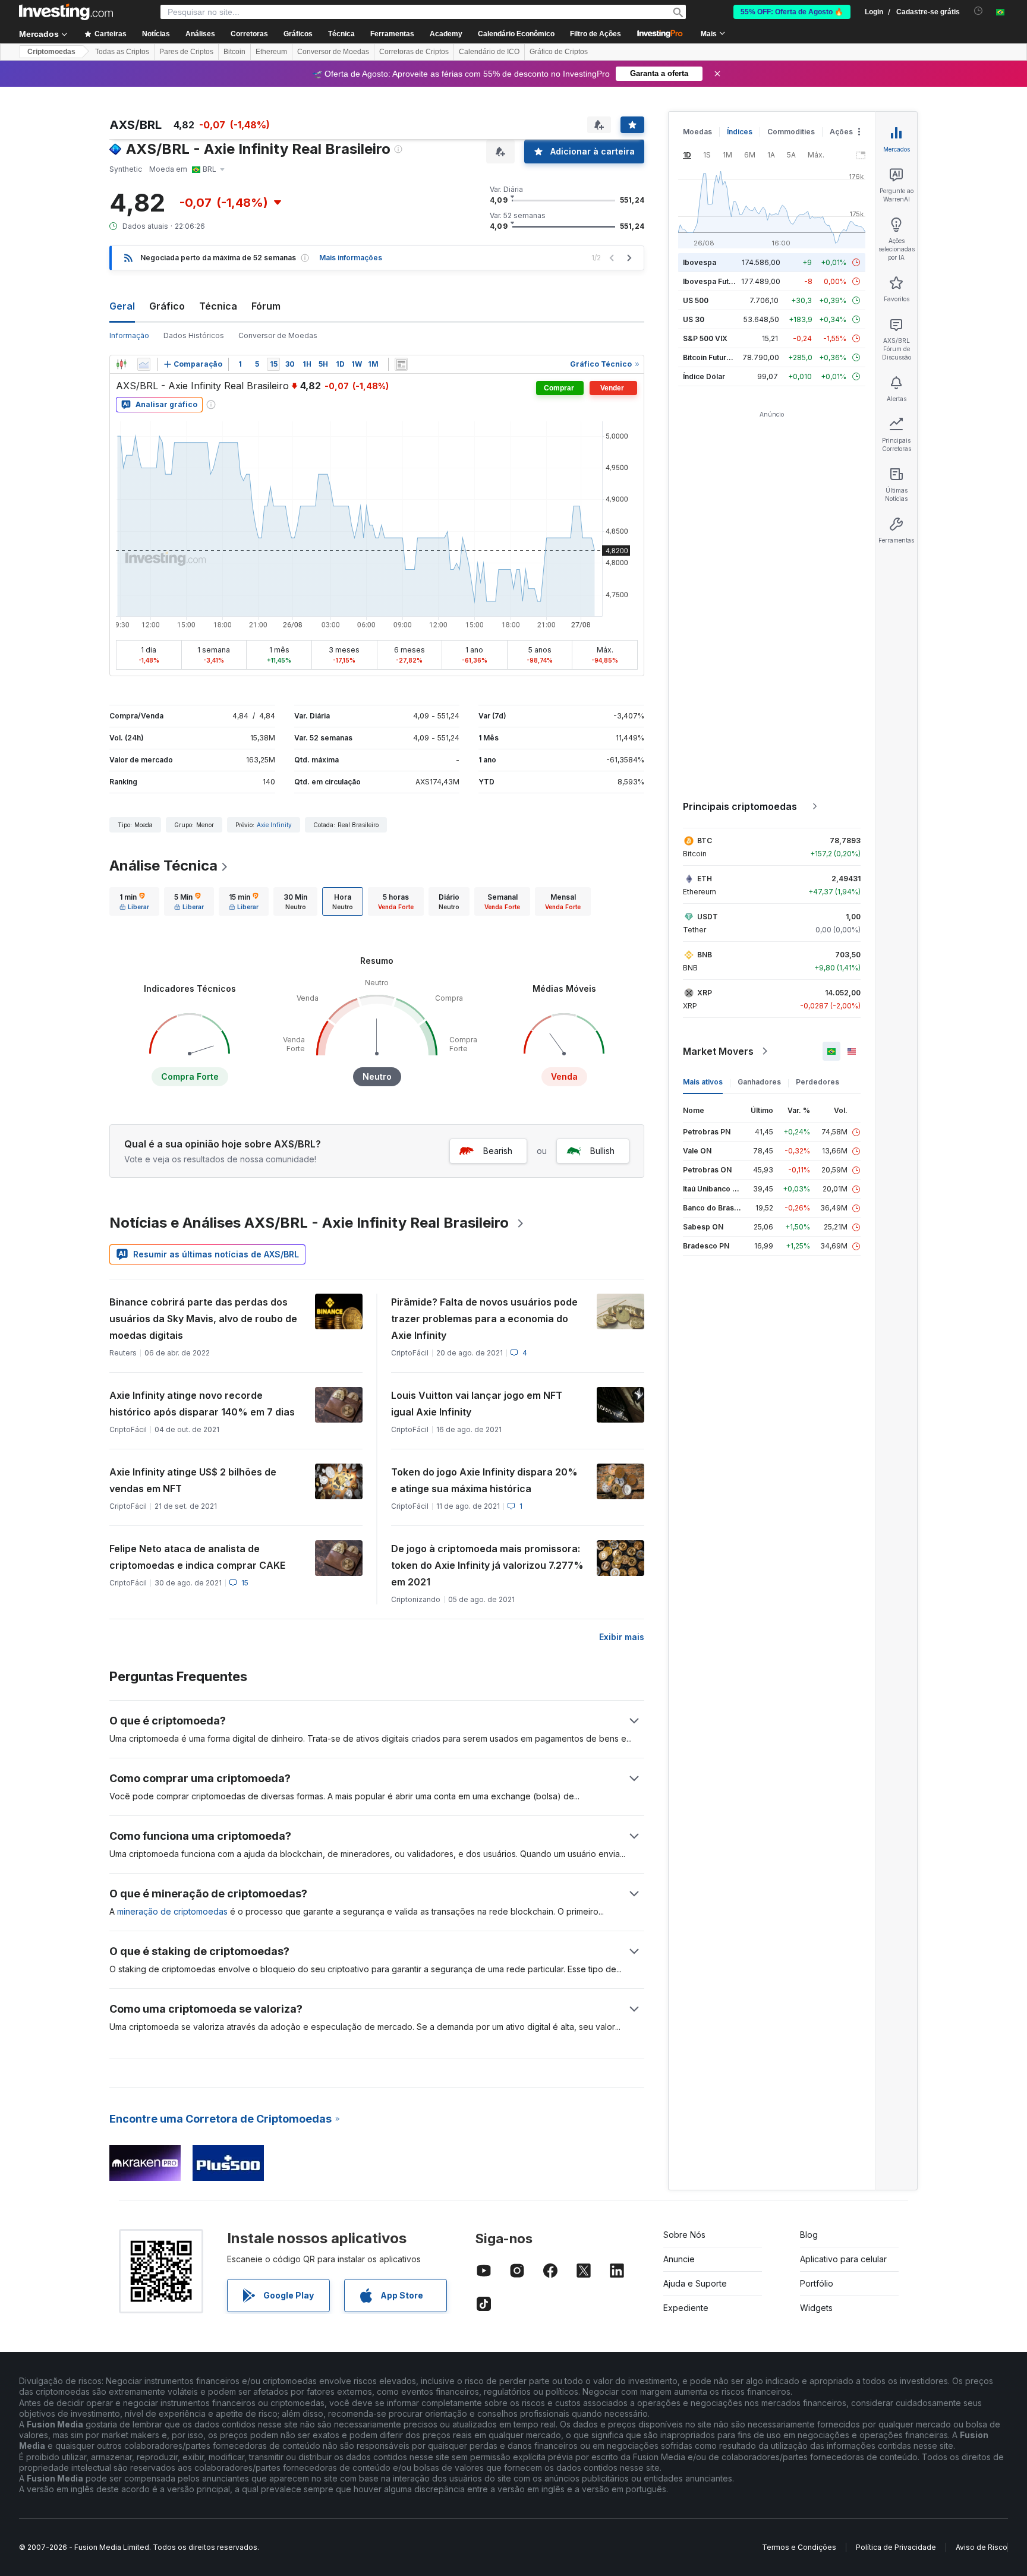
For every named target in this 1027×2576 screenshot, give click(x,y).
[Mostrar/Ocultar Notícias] (401, 364)
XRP (705, 993)
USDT (708, 917)
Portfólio (817, 2283)
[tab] (134, 901)
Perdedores (817, 1082)
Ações (841, 132)
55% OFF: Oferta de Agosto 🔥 (792, 12)
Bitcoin (234, 52)
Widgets (816, 2308)
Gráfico (167, 306)
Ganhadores (759, 1082)
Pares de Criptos (186, 52)
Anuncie (679, 2259)
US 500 (696, 300)
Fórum (266, 306)
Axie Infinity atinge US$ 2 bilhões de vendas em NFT (193, 1480)
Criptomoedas (51, 52)
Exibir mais (622, 1637)
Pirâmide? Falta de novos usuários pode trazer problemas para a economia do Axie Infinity (484, 1319)
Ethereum (271, 52)
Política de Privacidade (896, 2547)
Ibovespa (700, 262)
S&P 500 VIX (705, 338)
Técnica (218, 306)
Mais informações (351, 258)
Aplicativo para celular (843, 2259)
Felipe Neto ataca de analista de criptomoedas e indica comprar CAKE (197, 1557)
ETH (705, 879)
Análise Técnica (163, 866)
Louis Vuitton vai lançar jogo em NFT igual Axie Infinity (477, 1404)
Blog (809, 2235)
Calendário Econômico (516, 34)
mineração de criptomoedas (172, 1911)
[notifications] (979, 11)
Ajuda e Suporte (695, 2283)
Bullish (602, 1151)
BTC (705, 841)
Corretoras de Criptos (414, 52)
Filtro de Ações (596, 34)
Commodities (791, 132)
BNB (705, 955)
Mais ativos (703, 1082)
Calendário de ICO (489, 52)
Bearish (498, 1151)
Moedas (697, 132)
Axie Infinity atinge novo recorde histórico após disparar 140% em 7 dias (202, 1404)
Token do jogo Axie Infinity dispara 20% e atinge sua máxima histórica (484, 1480)
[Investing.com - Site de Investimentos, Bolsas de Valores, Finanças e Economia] (66, 12)
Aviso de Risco (982, 2547)
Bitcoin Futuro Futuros (721, 357)
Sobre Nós (684, 2235)
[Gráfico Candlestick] (121, 364)
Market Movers (718, 1051)
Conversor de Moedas (333, 52)
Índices (740, 132)
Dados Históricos (194, 335)
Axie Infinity (274, 825)
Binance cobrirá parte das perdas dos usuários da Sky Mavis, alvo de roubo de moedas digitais (203, 1319)
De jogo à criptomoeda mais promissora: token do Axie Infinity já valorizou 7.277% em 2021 (487, 1565)
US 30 (694, 319)
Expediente (686, 2308)
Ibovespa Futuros (714, 281)
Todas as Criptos (122, 52)
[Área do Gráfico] (144, 364)
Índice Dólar (704, 376)
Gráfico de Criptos (559, 52)
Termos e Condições (799, 2547)
